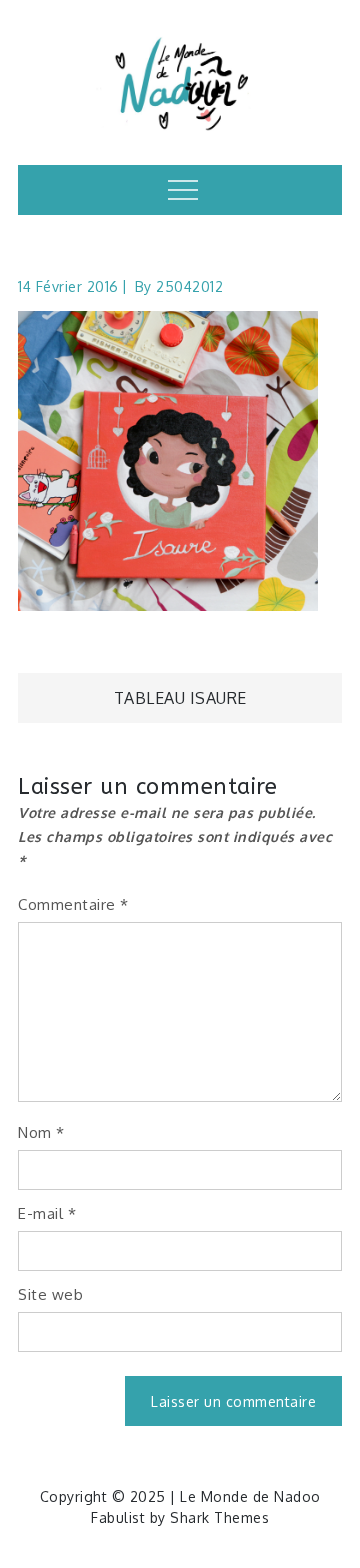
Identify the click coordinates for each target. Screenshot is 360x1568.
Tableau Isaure (180, 698)
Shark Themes (219, 1517)
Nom (41, 1132)
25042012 (189, 286)
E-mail (47, 1213)
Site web (50, 1294)
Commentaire (73, 904)
